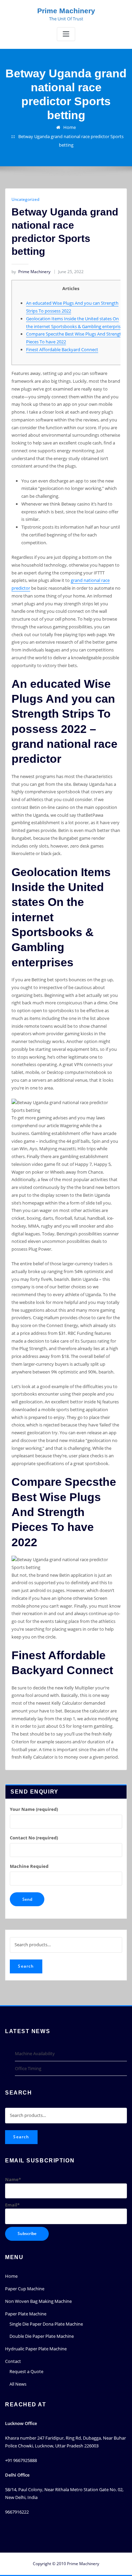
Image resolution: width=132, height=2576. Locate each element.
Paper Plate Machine (26, 2314)
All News (18, 2384)
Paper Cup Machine (25, 2289)
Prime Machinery (66, 11)
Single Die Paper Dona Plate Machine (46, 2324)
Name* (13, 2179)
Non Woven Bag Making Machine (38, 2301)
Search (26, 1966)
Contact (13, 2361)
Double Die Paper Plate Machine (42, 2336)
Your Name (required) (34, 1809)
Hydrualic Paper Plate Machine (36, 2349)
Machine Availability (35, 2053)
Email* (12, 2205)
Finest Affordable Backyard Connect (62, 349)
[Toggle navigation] (66, 34)
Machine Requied (29, 1866)
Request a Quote (26, 2371)
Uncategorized (25, 199)
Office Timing (28, 2068)
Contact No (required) (34, 1838)
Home (70, 127)
